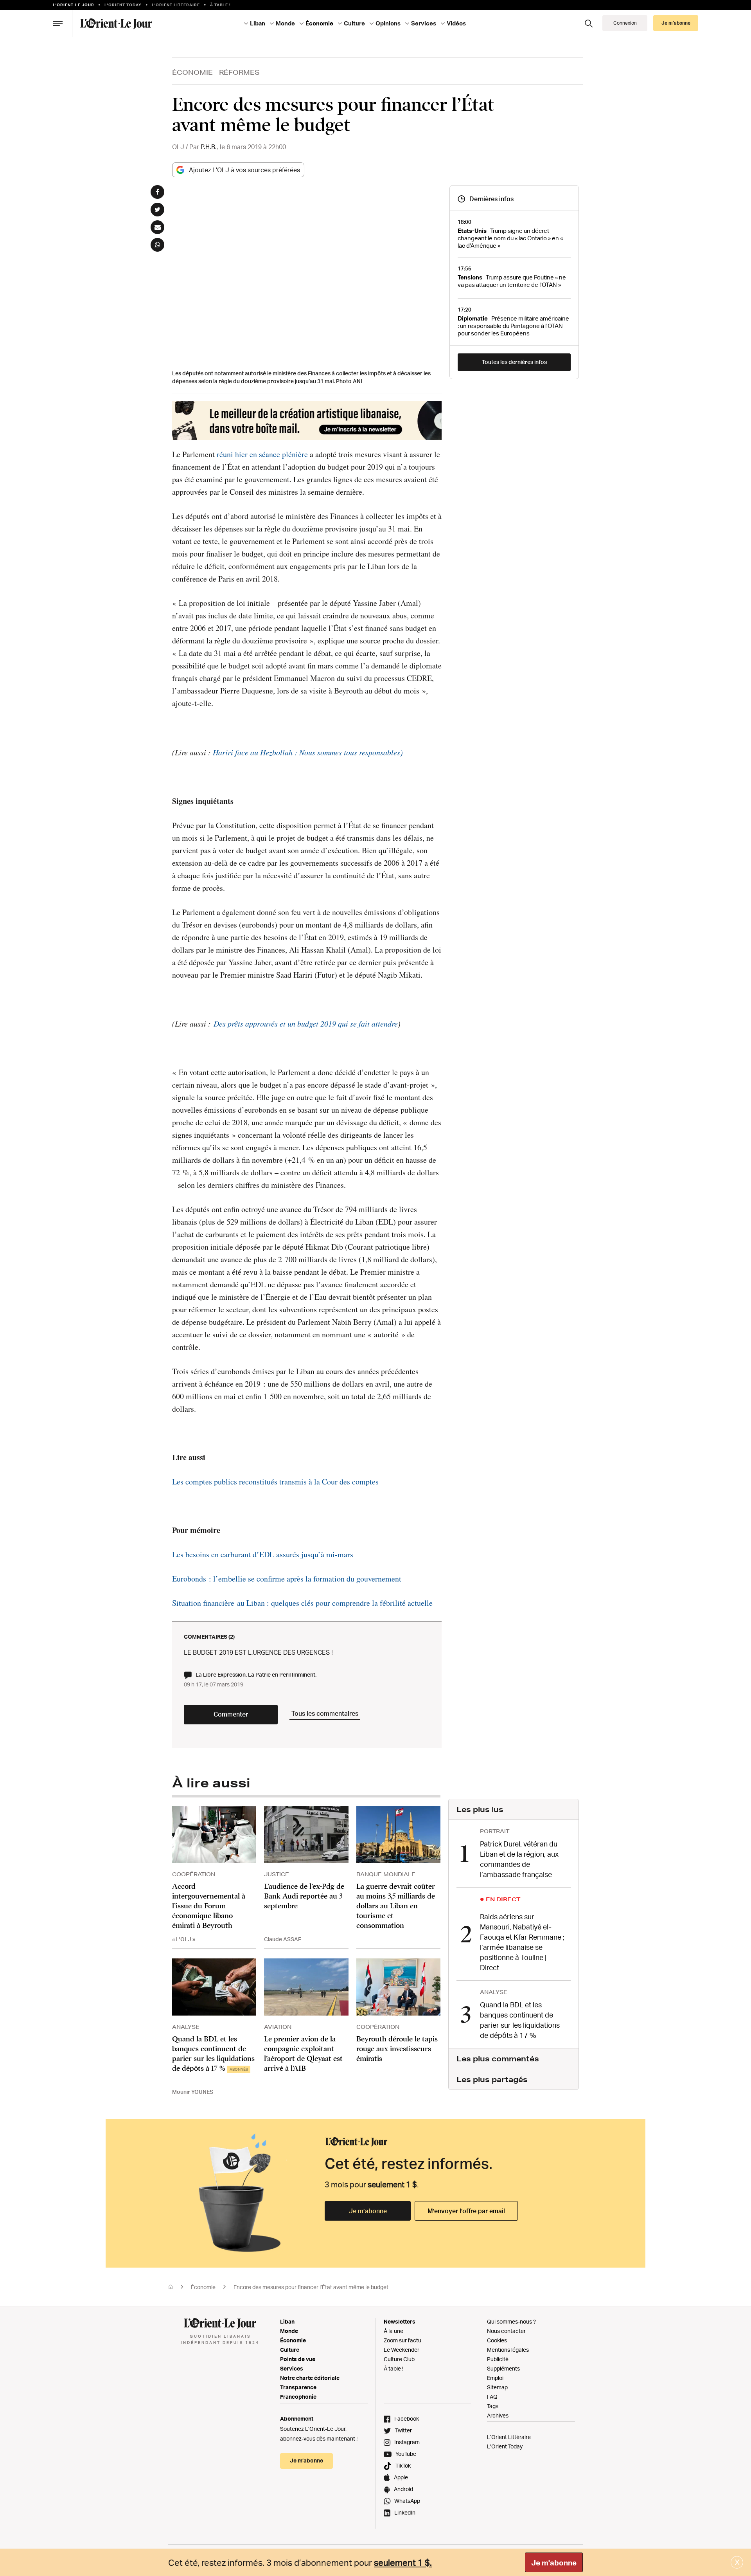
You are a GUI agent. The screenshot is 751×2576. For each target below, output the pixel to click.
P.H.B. (209, 147)
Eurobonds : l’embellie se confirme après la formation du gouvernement (287, 1579)
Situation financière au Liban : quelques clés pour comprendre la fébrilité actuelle (302, 1603)
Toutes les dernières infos (514, 362)
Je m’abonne (368, 2211)
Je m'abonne (554, 2563)
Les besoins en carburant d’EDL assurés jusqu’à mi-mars (263, 1554)
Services (292, 2368)
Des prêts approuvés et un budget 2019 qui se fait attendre (306, 1023)
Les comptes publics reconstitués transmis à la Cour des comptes (275, 1482)
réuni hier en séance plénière (262, 454)
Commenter (231, 1714)
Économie (192, 72)
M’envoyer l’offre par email (466, 2211)
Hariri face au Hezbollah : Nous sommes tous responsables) (308, 752)
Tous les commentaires (325, 1713)
